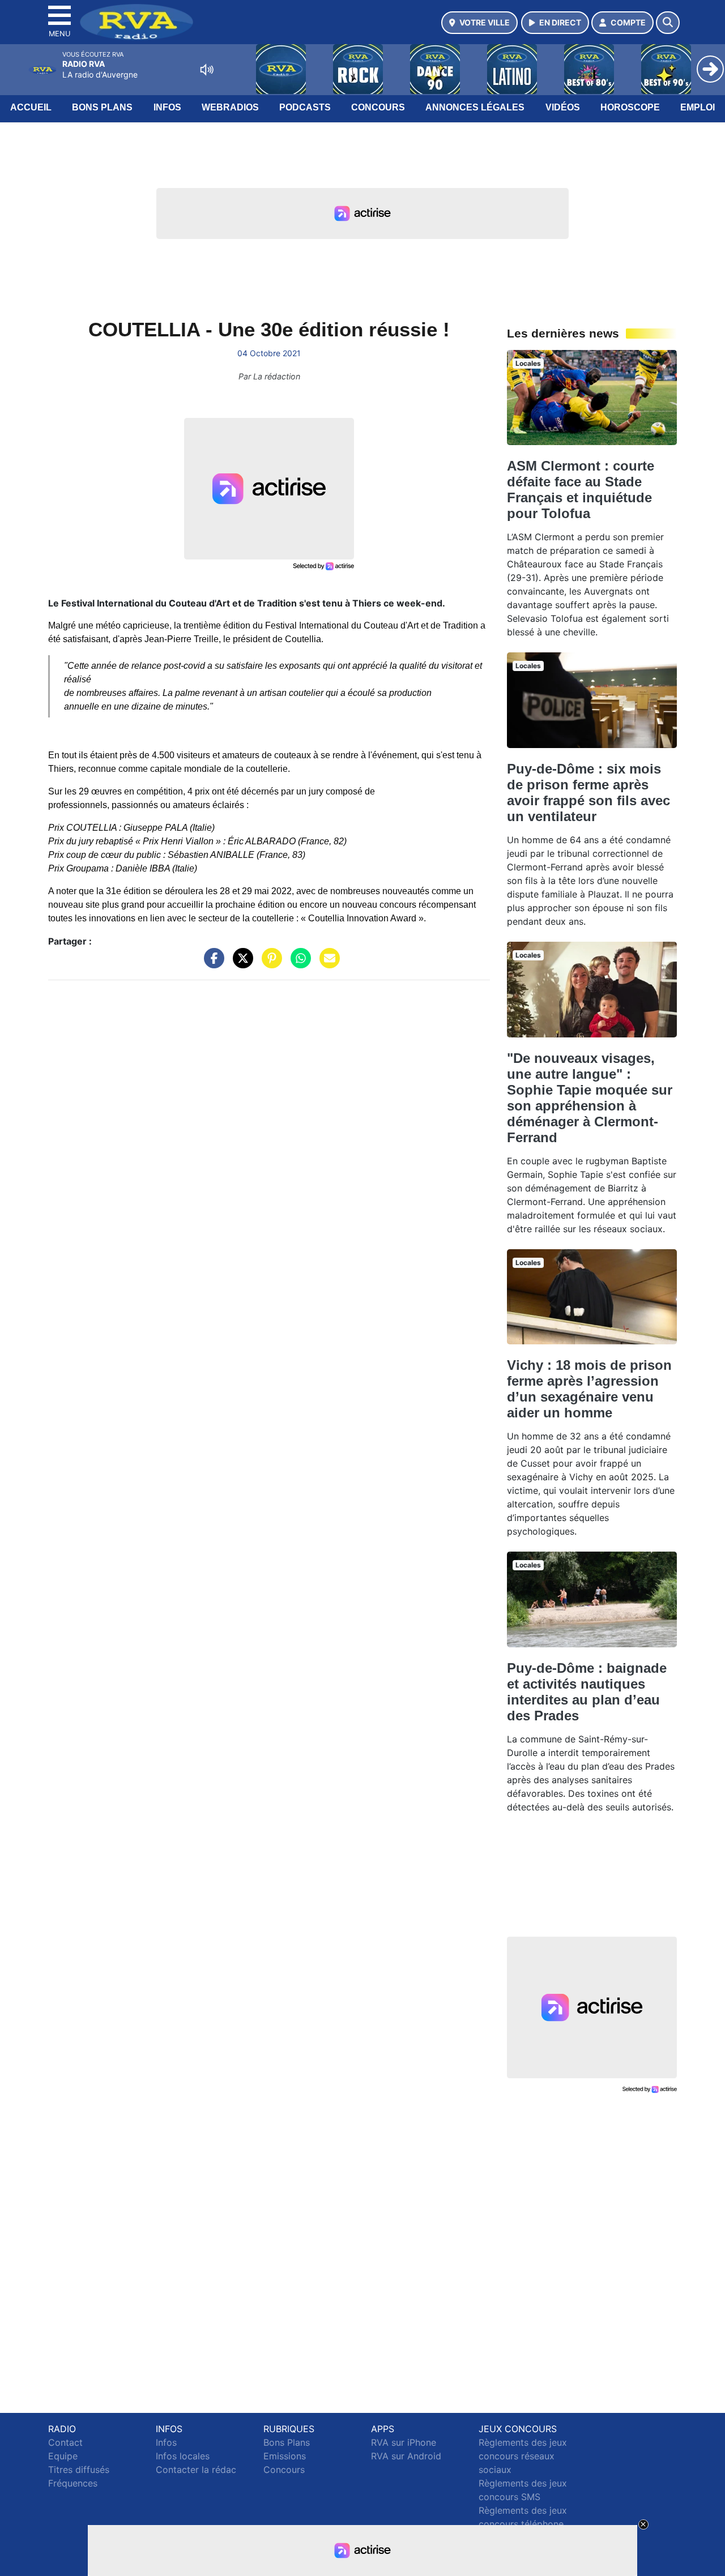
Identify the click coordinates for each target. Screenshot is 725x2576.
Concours (378, 107)
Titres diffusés (79, 2470)
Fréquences (73, 2483)
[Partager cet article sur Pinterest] (269, 964)
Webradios (230, 107)
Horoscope (630, 107)
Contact (65, 2442)
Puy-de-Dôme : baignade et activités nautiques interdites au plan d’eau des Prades (587, 1692)
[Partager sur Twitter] (240, 964)
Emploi (698, 107)
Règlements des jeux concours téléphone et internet (523, 2524)
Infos (167, 107)
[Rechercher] (668, 23)
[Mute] (207, 70)
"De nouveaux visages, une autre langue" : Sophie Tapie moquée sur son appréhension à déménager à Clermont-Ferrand (590, 1098)
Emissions (285, 2456)
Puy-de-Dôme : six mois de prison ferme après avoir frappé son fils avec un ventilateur (588, 793)
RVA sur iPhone (404, 2442)
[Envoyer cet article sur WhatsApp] (298, 964)
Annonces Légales (475, 107)
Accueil (31, 107)
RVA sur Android (406, 2456)
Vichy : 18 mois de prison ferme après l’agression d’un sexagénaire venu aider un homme (589, 1389)
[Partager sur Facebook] (211, 964)
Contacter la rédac (196, 2470)
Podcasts (305, 107)
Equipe (63, 2456)
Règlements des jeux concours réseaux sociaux (523, 2456)
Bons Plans (102, 107)
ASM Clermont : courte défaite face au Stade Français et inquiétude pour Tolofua (581, 490)
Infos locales (183, 2456)
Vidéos (563, 107)
